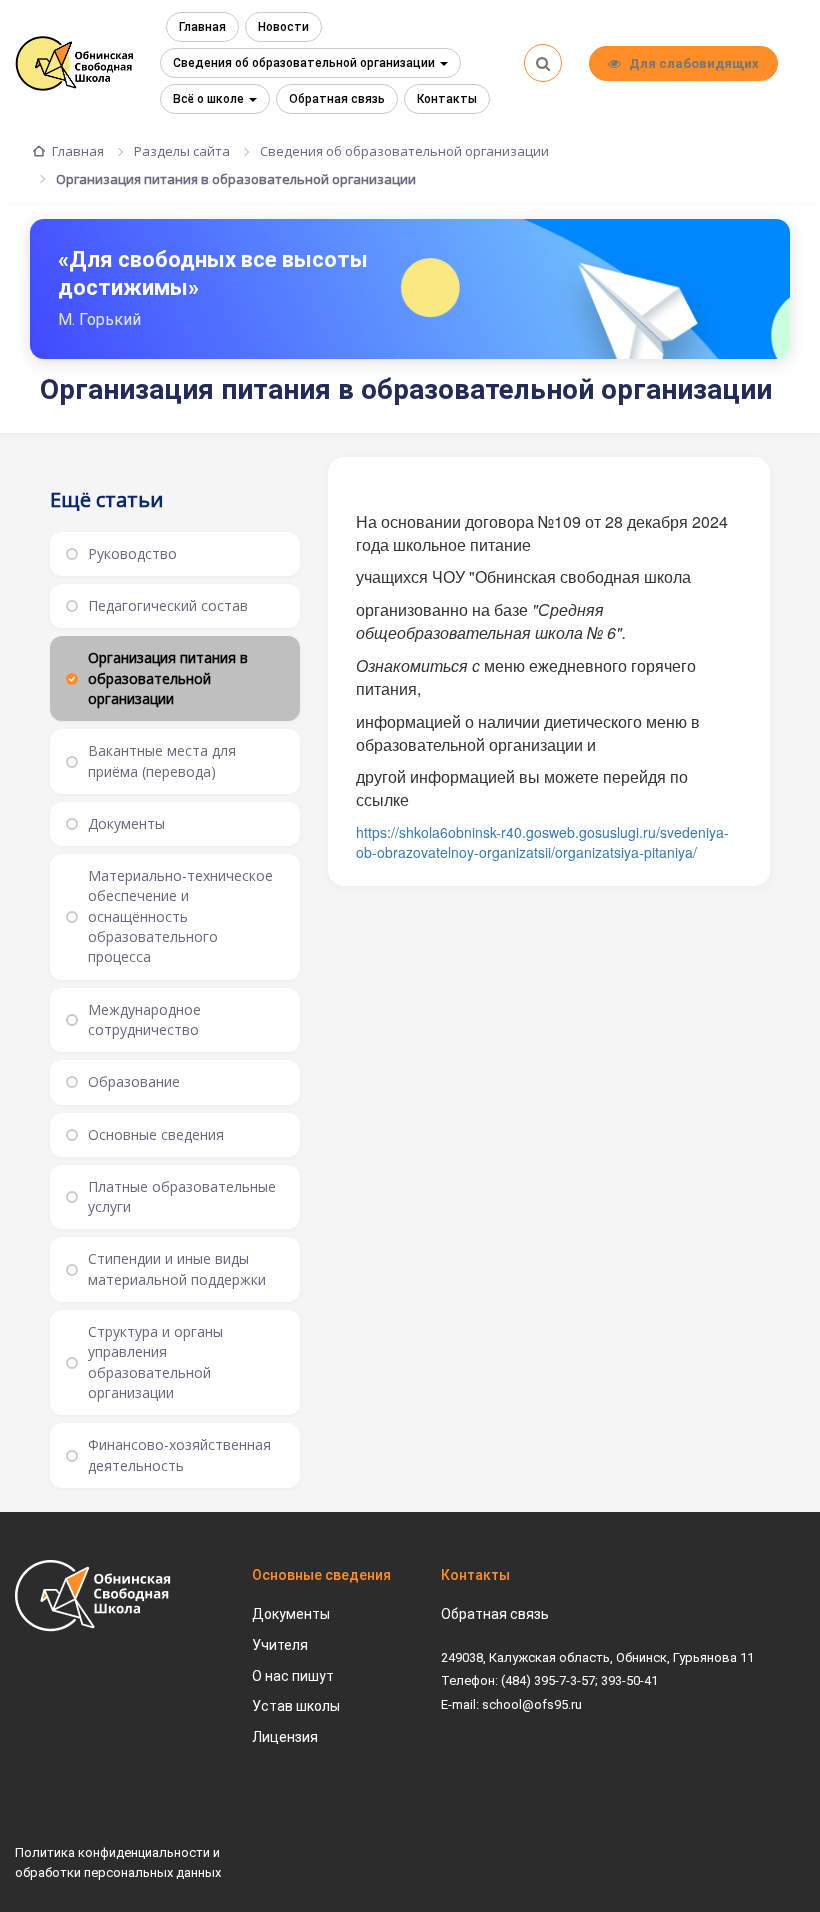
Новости (283, 27)
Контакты (447, 99)
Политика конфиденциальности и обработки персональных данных (118, 1862)
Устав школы (296, 1706)
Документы (291, 1614)
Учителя (280, 1645)
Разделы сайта (182, 151)
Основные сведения (321, 1575)
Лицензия (285, 1737)
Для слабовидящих (694, 63)
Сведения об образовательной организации (305, 63)
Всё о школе (210, 99)
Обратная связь (337, 99)
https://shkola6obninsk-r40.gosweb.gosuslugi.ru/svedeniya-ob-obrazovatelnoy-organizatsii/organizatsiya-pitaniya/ (542, 842)
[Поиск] (543, 63)
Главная (202, 27)
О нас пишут (293, 1676)
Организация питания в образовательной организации (236, 179)
